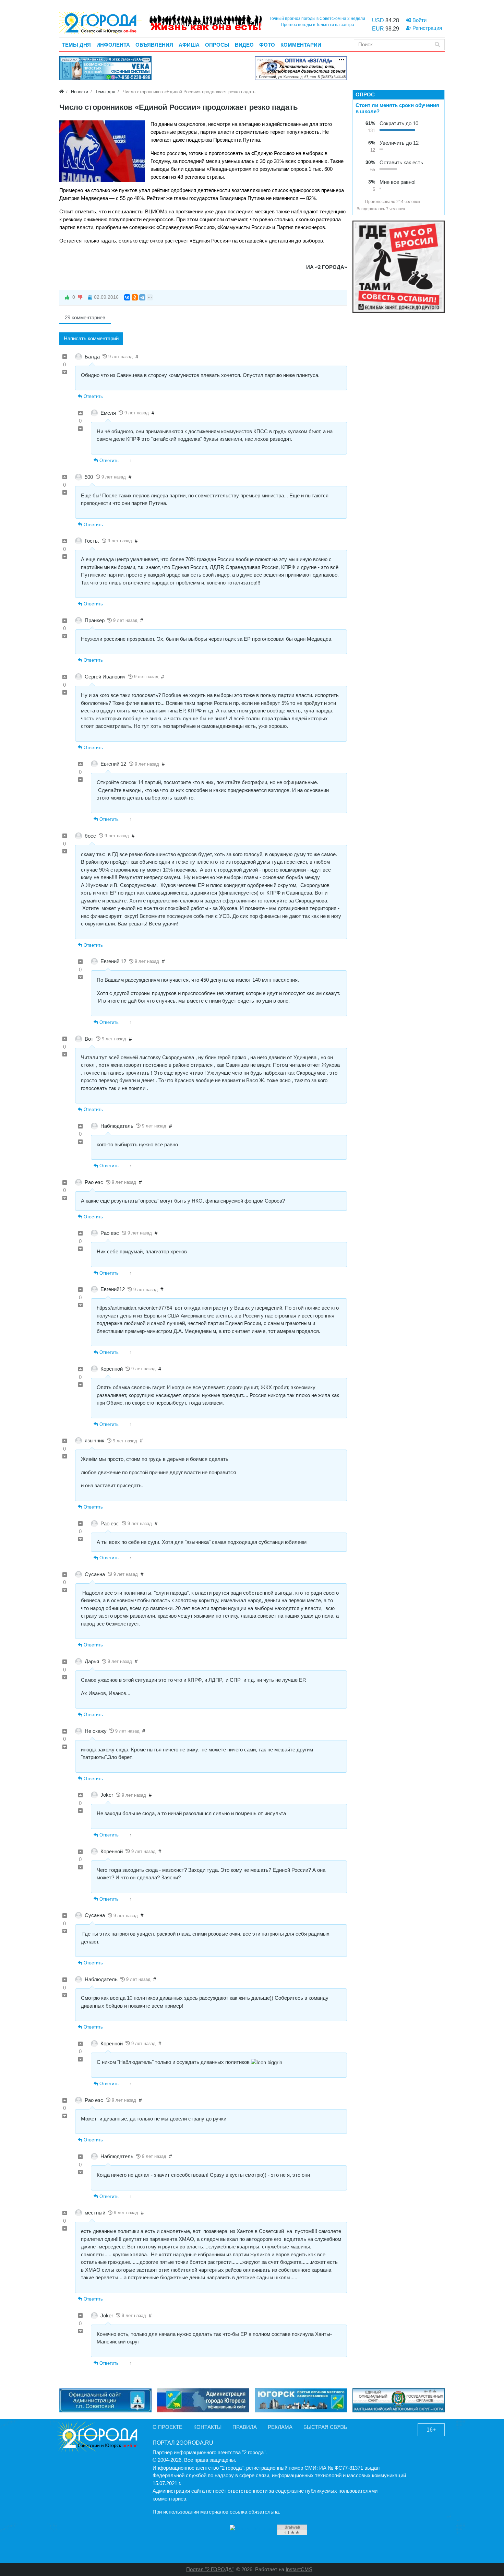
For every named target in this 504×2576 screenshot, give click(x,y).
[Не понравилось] (80, 297)
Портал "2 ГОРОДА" (210, 2569)
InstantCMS (299, 2569)
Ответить (93, 396)
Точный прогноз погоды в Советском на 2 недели (317, 19)
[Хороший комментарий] (65, 357)
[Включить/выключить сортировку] (359, 202)
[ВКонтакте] (127, 297)
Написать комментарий (91, 338)
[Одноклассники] (135, 297)
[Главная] (62, 92)
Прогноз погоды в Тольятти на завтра (317, 25)
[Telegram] (142, 297)
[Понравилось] (67, 297)
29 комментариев (85, 317)
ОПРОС (365, 94)
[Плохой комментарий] (65, 373)
